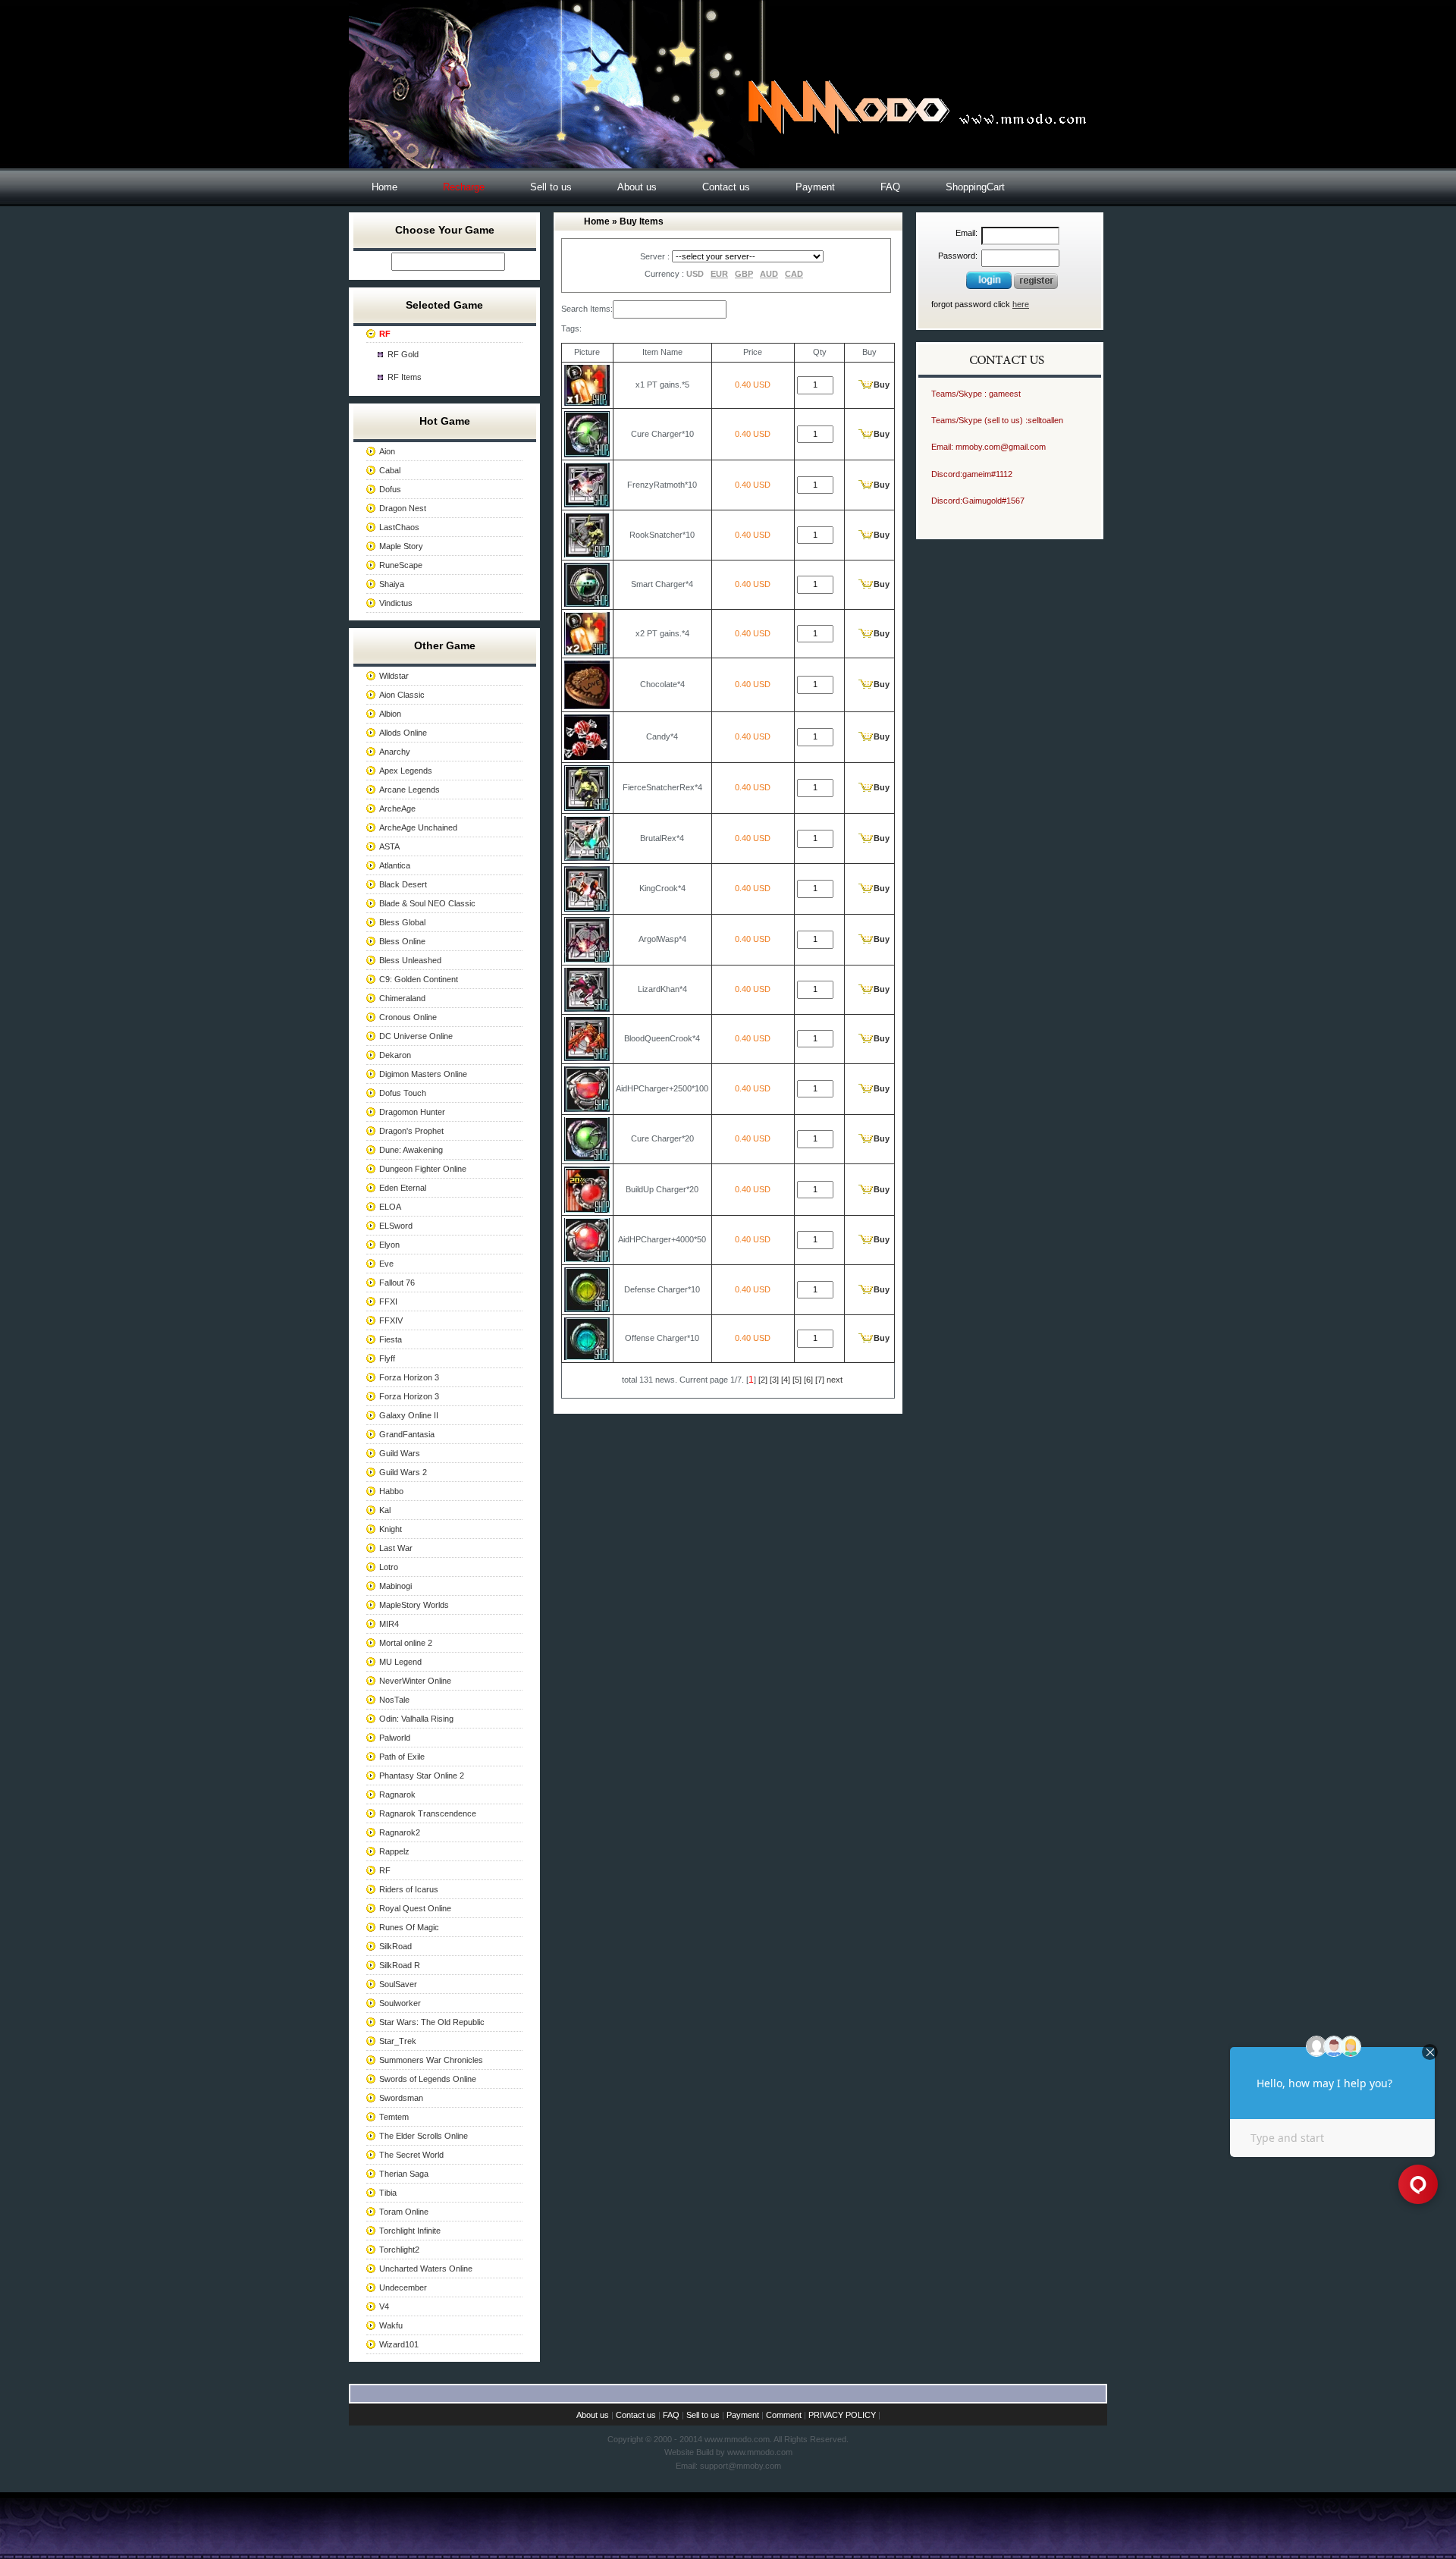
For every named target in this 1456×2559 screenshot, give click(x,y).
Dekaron (395, 1055)
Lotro (389, 1567)
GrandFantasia (407, 1434)
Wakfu (391, 2325)
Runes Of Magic (409, 1927)
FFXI (388, 1301)
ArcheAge (397, 809)
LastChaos (399, 527)
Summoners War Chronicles (431, 2060)
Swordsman (401, 2098)
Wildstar (394, 676)
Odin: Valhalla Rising (416, 1719)
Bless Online (402, 941)
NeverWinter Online (415, 1681)
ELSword (396, 1226)
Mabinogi (395, 1586)
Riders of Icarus (409, 1889)
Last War (396, 1548)
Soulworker (400, 2003)
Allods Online (403, 733)
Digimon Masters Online (423, 1074)
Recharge (464, 187)
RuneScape (401, 565)
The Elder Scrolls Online (424, 2136)
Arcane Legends (409, 790)
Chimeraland (402, 998)
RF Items (405, 377)
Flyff (387, 1358)
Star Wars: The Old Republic (432, 2022)
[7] (820, 1380)
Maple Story (401, 546)
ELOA (390, 1207)
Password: (958, 256)
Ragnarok (397, 1794)
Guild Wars (400, 1453)
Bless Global (402, 922)
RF (385, 1870)
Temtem (394, 2117)
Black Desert (403, 884)
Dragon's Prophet (411, 1131)
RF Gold (403, 354)
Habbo (391, 1491)
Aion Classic (402, 695)
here (1021, 304)
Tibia (388, 2193)
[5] (797, 1380)
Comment (784, 2415)
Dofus (390, 489)
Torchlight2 (399, 2250)
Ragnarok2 (400, 1832)
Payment (815, 187)
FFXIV (391, 1320)
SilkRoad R (400, 1965)
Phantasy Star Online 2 (422, 1776)
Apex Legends (406, 771)
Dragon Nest (403, 508)
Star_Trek (398, 2041)
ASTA (389, 846)
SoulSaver (398, 1984)
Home (384, 187)
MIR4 (389, 1624)
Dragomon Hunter (412, 1112)
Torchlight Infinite (410, 2231)
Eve (386, 1264)
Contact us (726, 187)
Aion (387, 451)
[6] (808, 1380)
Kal (385, 1510)
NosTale (394, 1700)
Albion (390, 714)
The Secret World (411, 2155)
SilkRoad (395, 1946)
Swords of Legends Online (428, 2079)
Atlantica (395, 865)
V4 (384, 2306)
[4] (786, 1380)
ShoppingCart (975, 187)
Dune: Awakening (411, 1150)
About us (637, 187)
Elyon (389, 1245)
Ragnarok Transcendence (428, 1813)
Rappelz (394, 1851)
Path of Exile (402, 1757)
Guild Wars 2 (403, 1472)
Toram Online (404, 2212)
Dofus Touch (403, 1093)
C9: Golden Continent (419, 979)
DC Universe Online (416, 1036)
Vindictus (396, 603)
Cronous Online (408, 1017)
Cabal (390, 470)
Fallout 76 (397, 1283)
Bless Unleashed (410, 960)
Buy (882, 385)
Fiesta (391, 1339)
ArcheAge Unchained (418, 827)
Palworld (395, 1738)
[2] (763, 1380)
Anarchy (395, 752)
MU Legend (400, 1662)
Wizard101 (399, 2344)
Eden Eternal (403, 1188)
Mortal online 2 (406, 1643)
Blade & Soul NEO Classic (427, 903)
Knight (391, 1529)
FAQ (890, 187)
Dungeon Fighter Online (423, 1169)
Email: (966, 233)
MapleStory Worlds (414, 1605)
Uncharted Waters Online (426, 2269)
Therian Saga (404, 2174)
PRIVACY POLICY (842, 2415)
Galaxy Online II (409, 1415)
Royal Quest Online (415, 1908)
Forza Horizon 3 (409, 1377)
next (835, 1380)
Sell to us (551, 187)
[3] (774, 1380)
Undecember (403, 2287)
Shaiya (392, 584)
